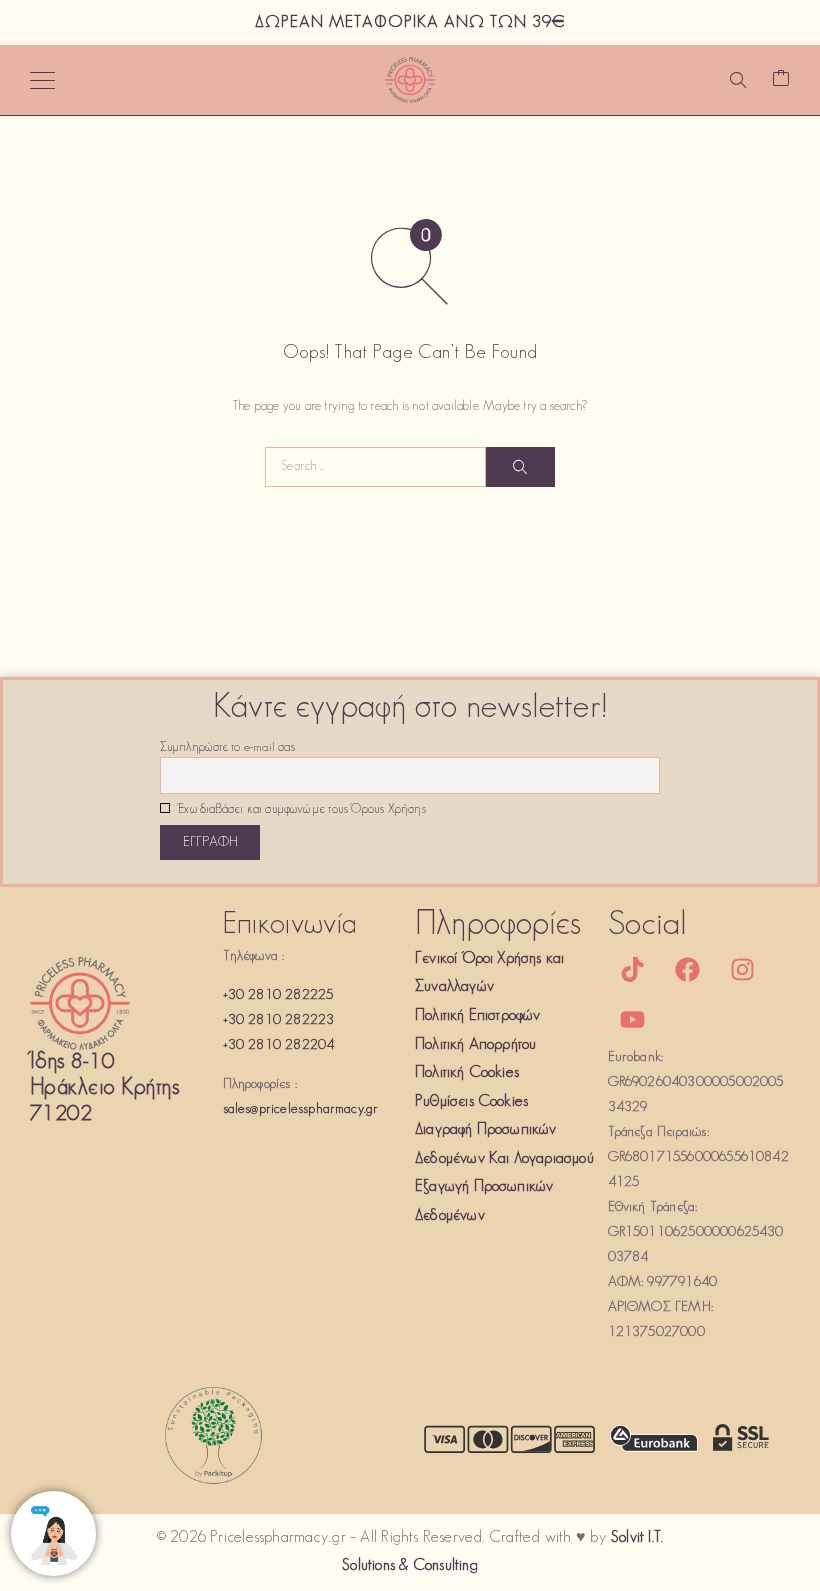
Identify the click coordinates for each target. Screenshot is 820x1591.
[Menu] (42, 80)
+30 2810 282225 (278, 995)
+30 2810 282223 (279, 1020)
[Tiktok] (633, 970)
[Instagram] (743, 970)
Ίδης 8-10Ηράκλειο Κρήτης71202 (104, 1088)
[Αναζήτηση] (738, 80)
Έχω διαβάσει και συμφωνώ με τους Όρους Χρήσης (300, 810)
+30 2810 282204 (279, 1045)
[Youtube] (633, 1020)
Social (648, 925)
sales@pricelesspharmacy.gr (301, 1109)
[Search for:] (375, 467)
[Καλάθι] (781, 80)
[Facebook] (688, 970)
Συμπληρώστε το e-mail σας (227, 748)
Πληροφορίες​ (498, 925)
